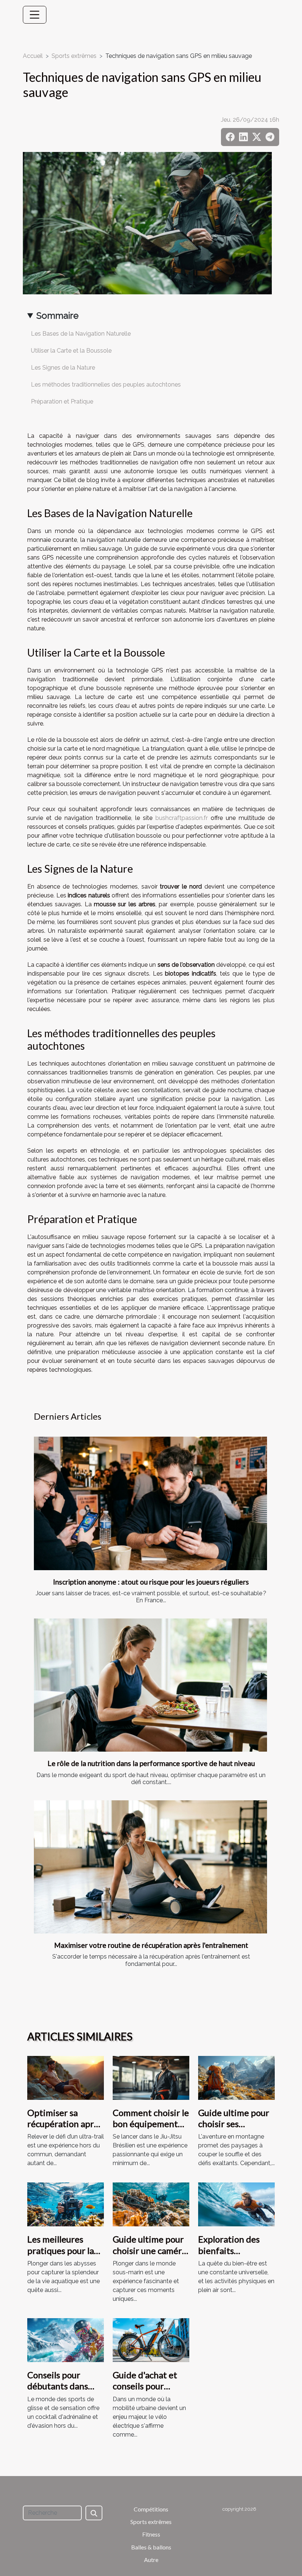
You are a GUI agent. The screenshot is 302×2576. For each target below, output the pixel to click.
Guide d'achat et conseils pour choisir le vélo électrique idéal (145, 2392)
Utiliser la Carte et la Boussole (71, 351)
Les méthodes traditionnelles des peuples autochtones (106, 385)
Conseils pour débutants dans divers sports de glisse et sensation (63, 2392)
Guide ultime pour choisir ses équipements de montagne (234, 2129)
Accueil (33, 56)
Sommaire (57, 316)
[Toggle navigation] (35, 15)
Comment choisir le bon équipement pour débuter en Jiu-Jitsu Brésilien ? (151, 2129)
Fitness (151, 2534)
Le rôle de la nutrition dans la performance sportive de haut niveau (151, 1763)
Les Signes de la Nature (63, 368)
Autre (151, 2560)
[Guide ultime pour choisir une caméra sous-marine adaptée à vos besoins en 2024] (151, 2204)
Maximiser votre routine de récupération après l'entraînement (151, 1945)
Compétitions (151, 2509)
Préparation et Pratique (62, 401)
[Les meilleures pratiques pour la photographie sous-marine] (66, 2204)
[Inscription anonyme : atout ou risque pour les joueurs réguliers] (150, 1503)
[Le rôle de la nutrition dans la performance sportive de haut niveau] (150, 1685)
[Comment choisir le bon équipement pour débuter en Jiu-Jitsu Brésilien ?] (151, 2077)
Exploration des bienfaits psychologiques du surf (234, 2256)
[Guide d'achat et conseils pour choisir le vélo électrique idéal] (151, 2340)
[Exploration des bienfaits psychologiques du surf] (236, 2204)
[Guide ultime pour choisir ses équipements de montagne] (236, 2077)
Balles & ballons (151, 2547)
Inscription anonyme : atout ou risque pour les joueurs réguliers (151, 1582)
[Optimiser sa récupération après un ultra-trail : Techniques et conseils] (66, 2077)
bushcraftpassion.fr (182, 818)
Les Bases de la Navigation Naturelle (81, 334)
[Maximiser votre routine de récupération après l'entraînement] (150, 1867)
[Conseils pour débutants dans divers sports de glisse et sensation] (66, 2340)
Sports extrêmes (74, 56)
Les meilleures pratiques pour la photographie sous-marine (65, 2256)
